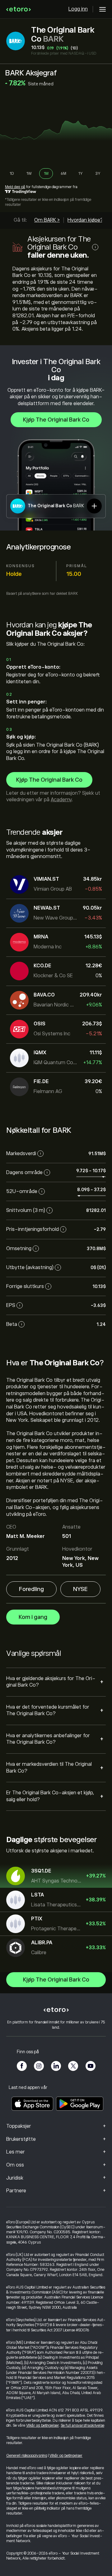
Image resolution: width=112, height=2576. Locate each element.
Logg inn (78, 9)
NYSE (80, 1589)
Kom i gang (33, 1617)
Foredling (31, 1589)
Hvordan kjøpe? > (87, 220)
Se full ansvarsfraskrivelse (82, 2425)
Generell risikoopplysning (27, 2456)
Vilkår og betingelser (42, 2425)
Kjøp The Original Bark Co (56, 420)
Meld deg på (15, 187)
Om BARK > (47, 220)
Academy (61, 800)
